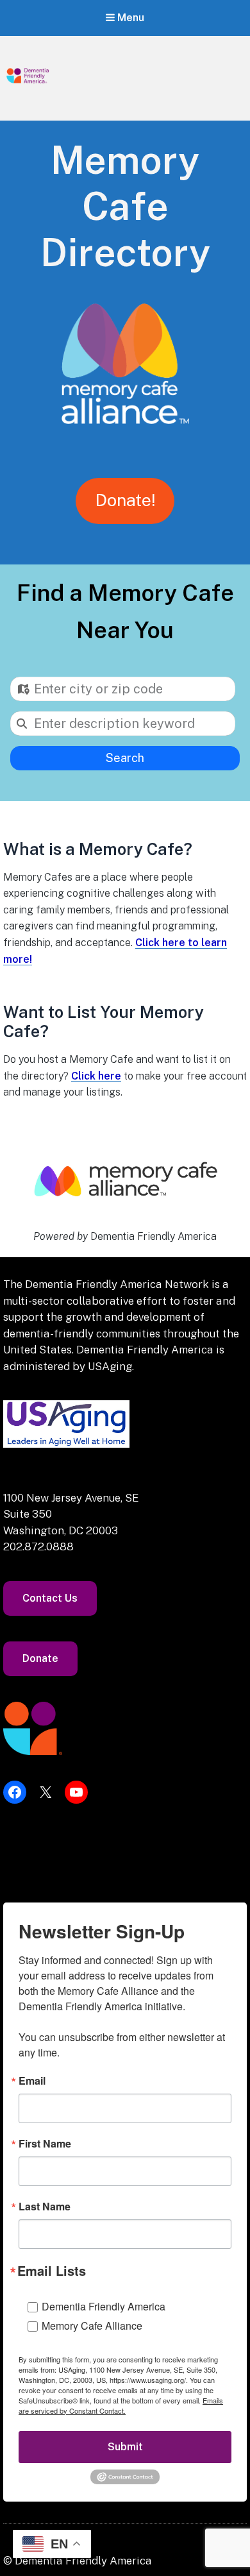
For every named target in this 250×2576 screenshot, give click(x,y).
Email (32, 2081)
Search (125, 758)
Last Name (45, 2207)
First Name (45, 2144)
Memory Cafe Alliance (92, 2326)
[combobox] (123, 689)
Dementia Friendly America (104, 2306)
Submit (125, 2447)
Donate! (125, 500)
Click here (96, 1076)
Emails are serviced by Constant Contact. (121, 2405)
